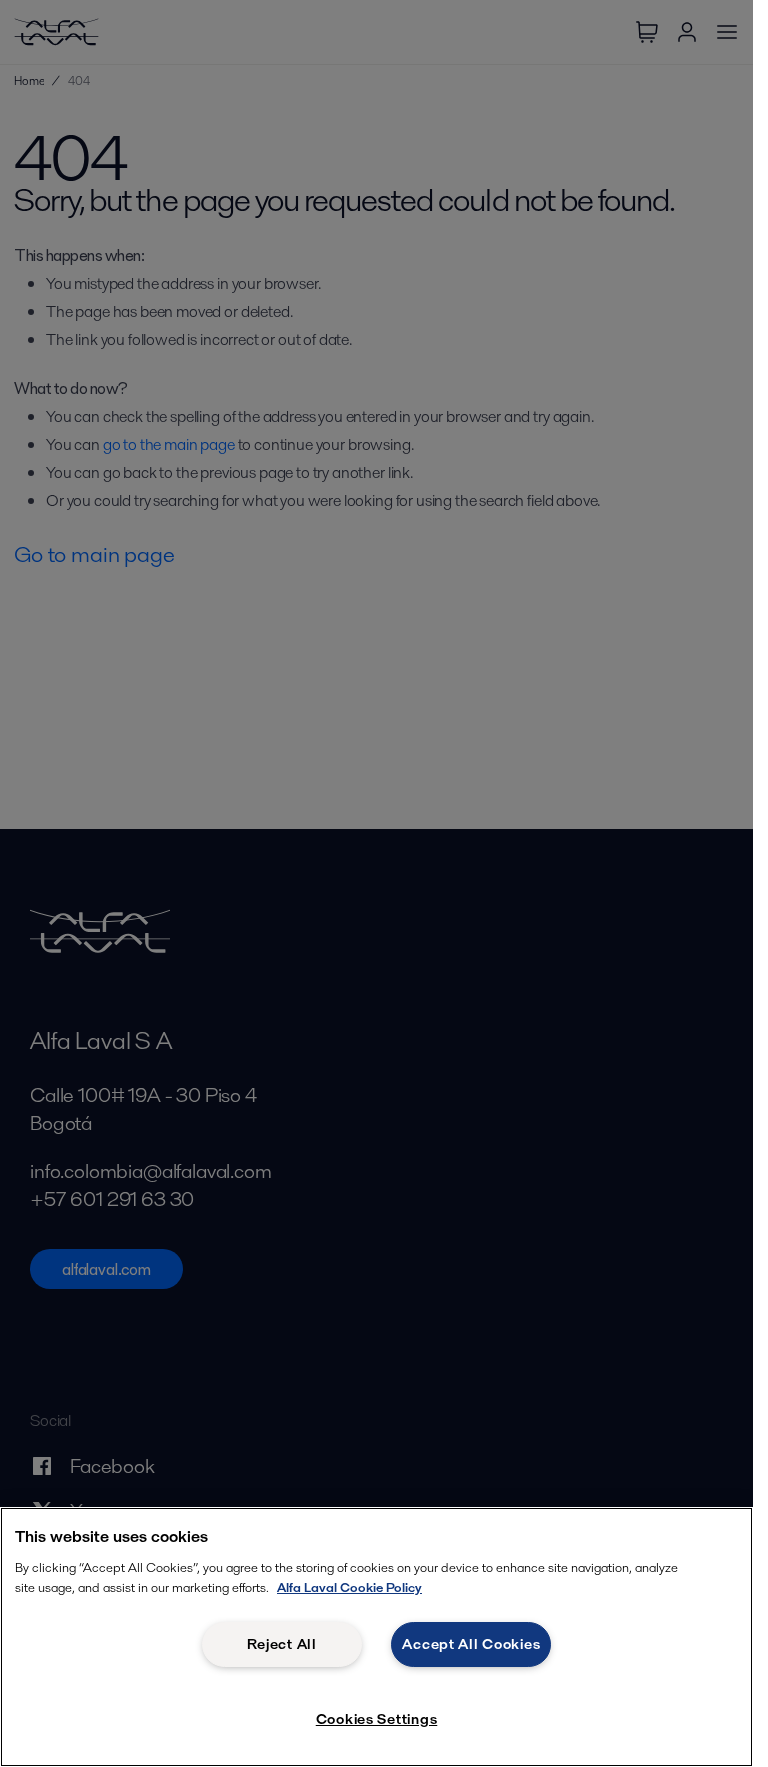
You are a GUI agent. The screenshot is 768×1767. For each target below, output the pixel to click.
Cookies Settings (377, 1719)
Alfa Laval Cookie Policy (349, 1587)
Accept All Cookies (471, 1644)
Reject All (282, 1644)
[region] (376, 1637)
